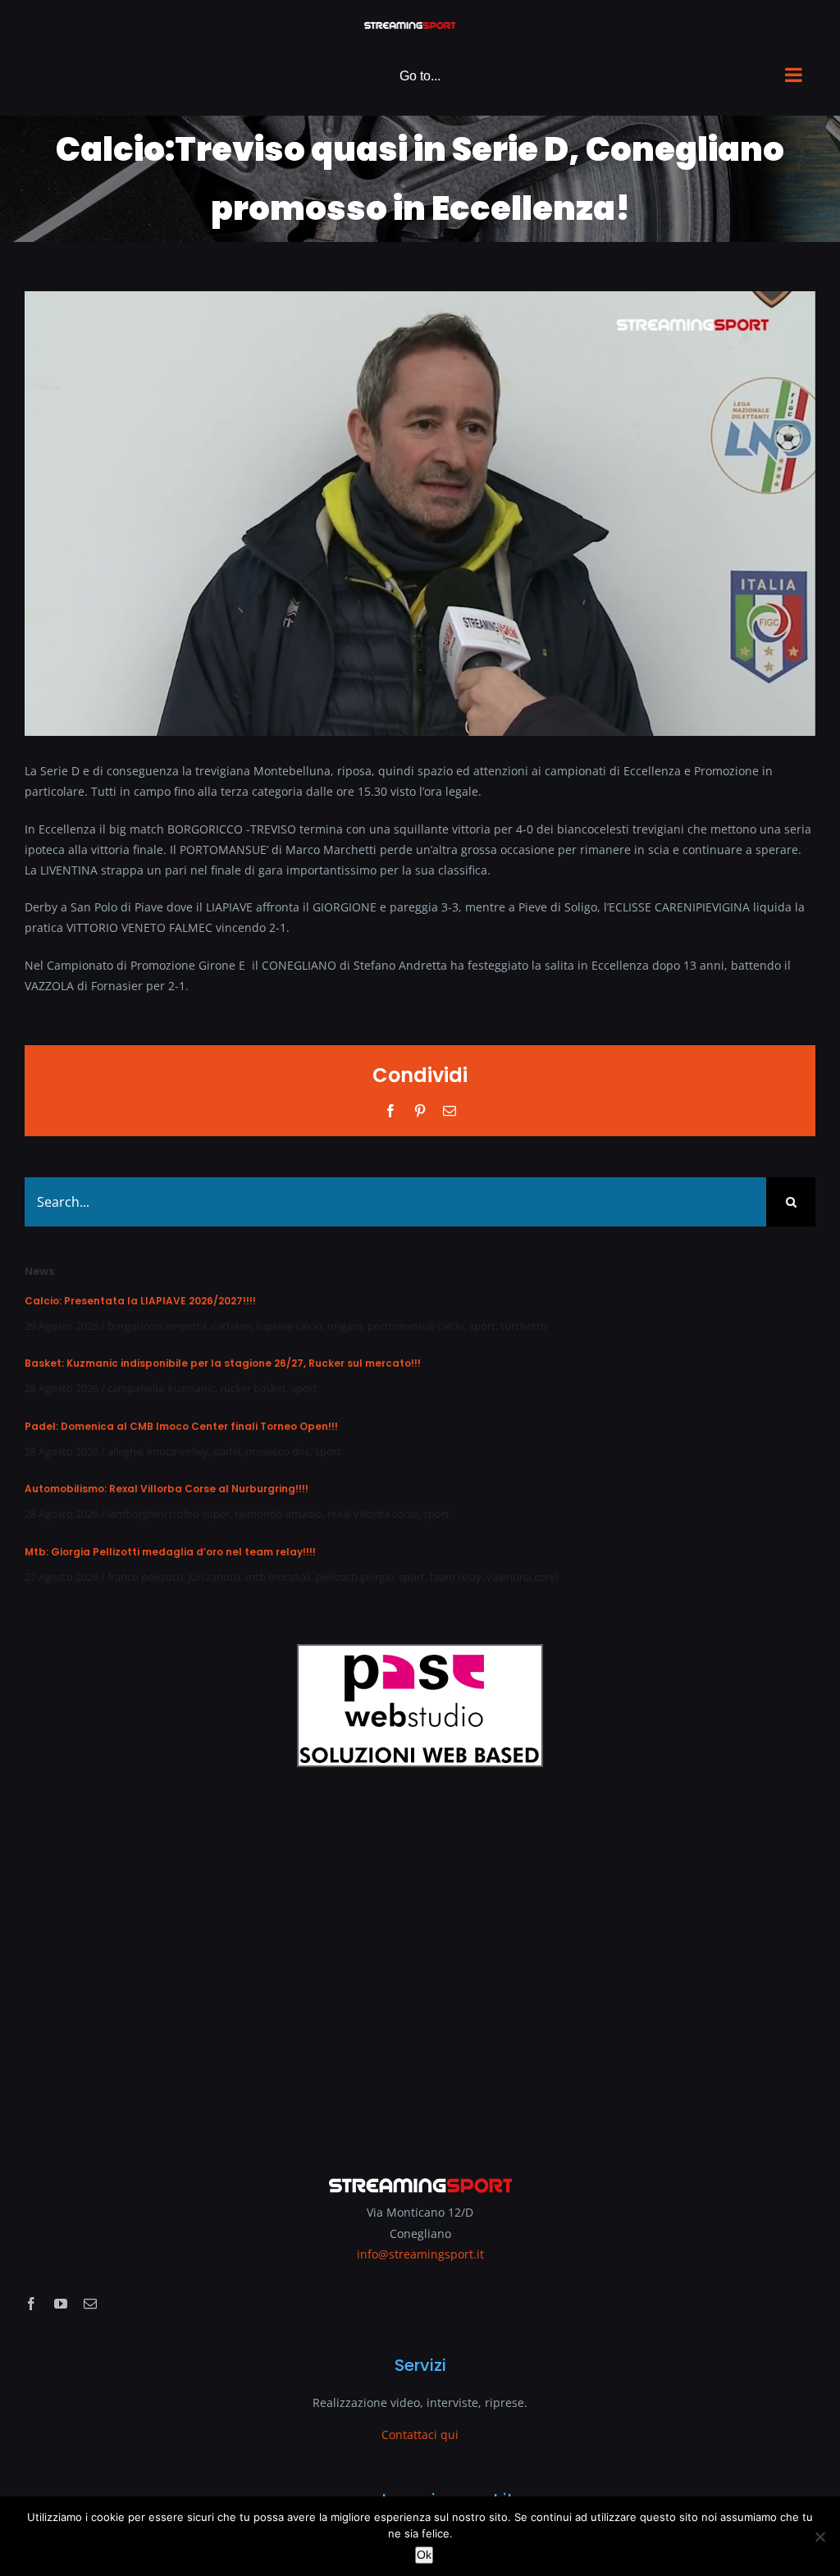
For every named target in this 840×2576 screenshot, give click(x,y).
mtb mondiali (278, 1577)
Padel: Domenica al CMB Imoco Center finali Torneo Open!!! (181, 1426)
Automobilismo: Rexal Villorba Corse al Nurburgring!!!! (167, 1489)
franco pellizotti (145, 1577)
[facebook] (31, 2304)
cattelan (231, 1326)
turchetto (524, 1326)
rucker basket (253, 1388)
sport (482, 1326)
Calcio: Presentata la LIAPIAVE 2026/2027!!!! (140, 1301)
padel (227, 1451)
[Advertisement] (420, 1960)
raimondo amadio (278, 1514)
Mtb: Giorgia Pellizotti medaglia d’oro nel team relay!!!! (170, 1552)
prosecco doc (278, 1451)
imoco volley (178, 1451)
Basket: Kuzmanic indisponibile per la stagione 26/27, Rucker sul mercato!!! (223, 1363)
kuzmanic (192, 1388)
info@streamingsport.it (420, 2254)
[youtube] (61, 2304)
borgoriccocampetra (157, 1326)
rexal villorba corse (373, 1514)
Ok (424, 2555)
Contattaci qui (420, 2434)
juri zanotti (214, 1577)
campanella (135, 1388)
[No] (819, 2537)
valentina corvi (522, 1577)
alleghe (125, 1451)
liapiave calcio (289, 1326)
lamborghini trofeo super (169, 1514)
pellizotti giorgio (355, 1577)
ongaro (345, 1326)
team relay (456, 1577)
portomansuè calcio (416, 1326)
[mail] (90, 2304)
